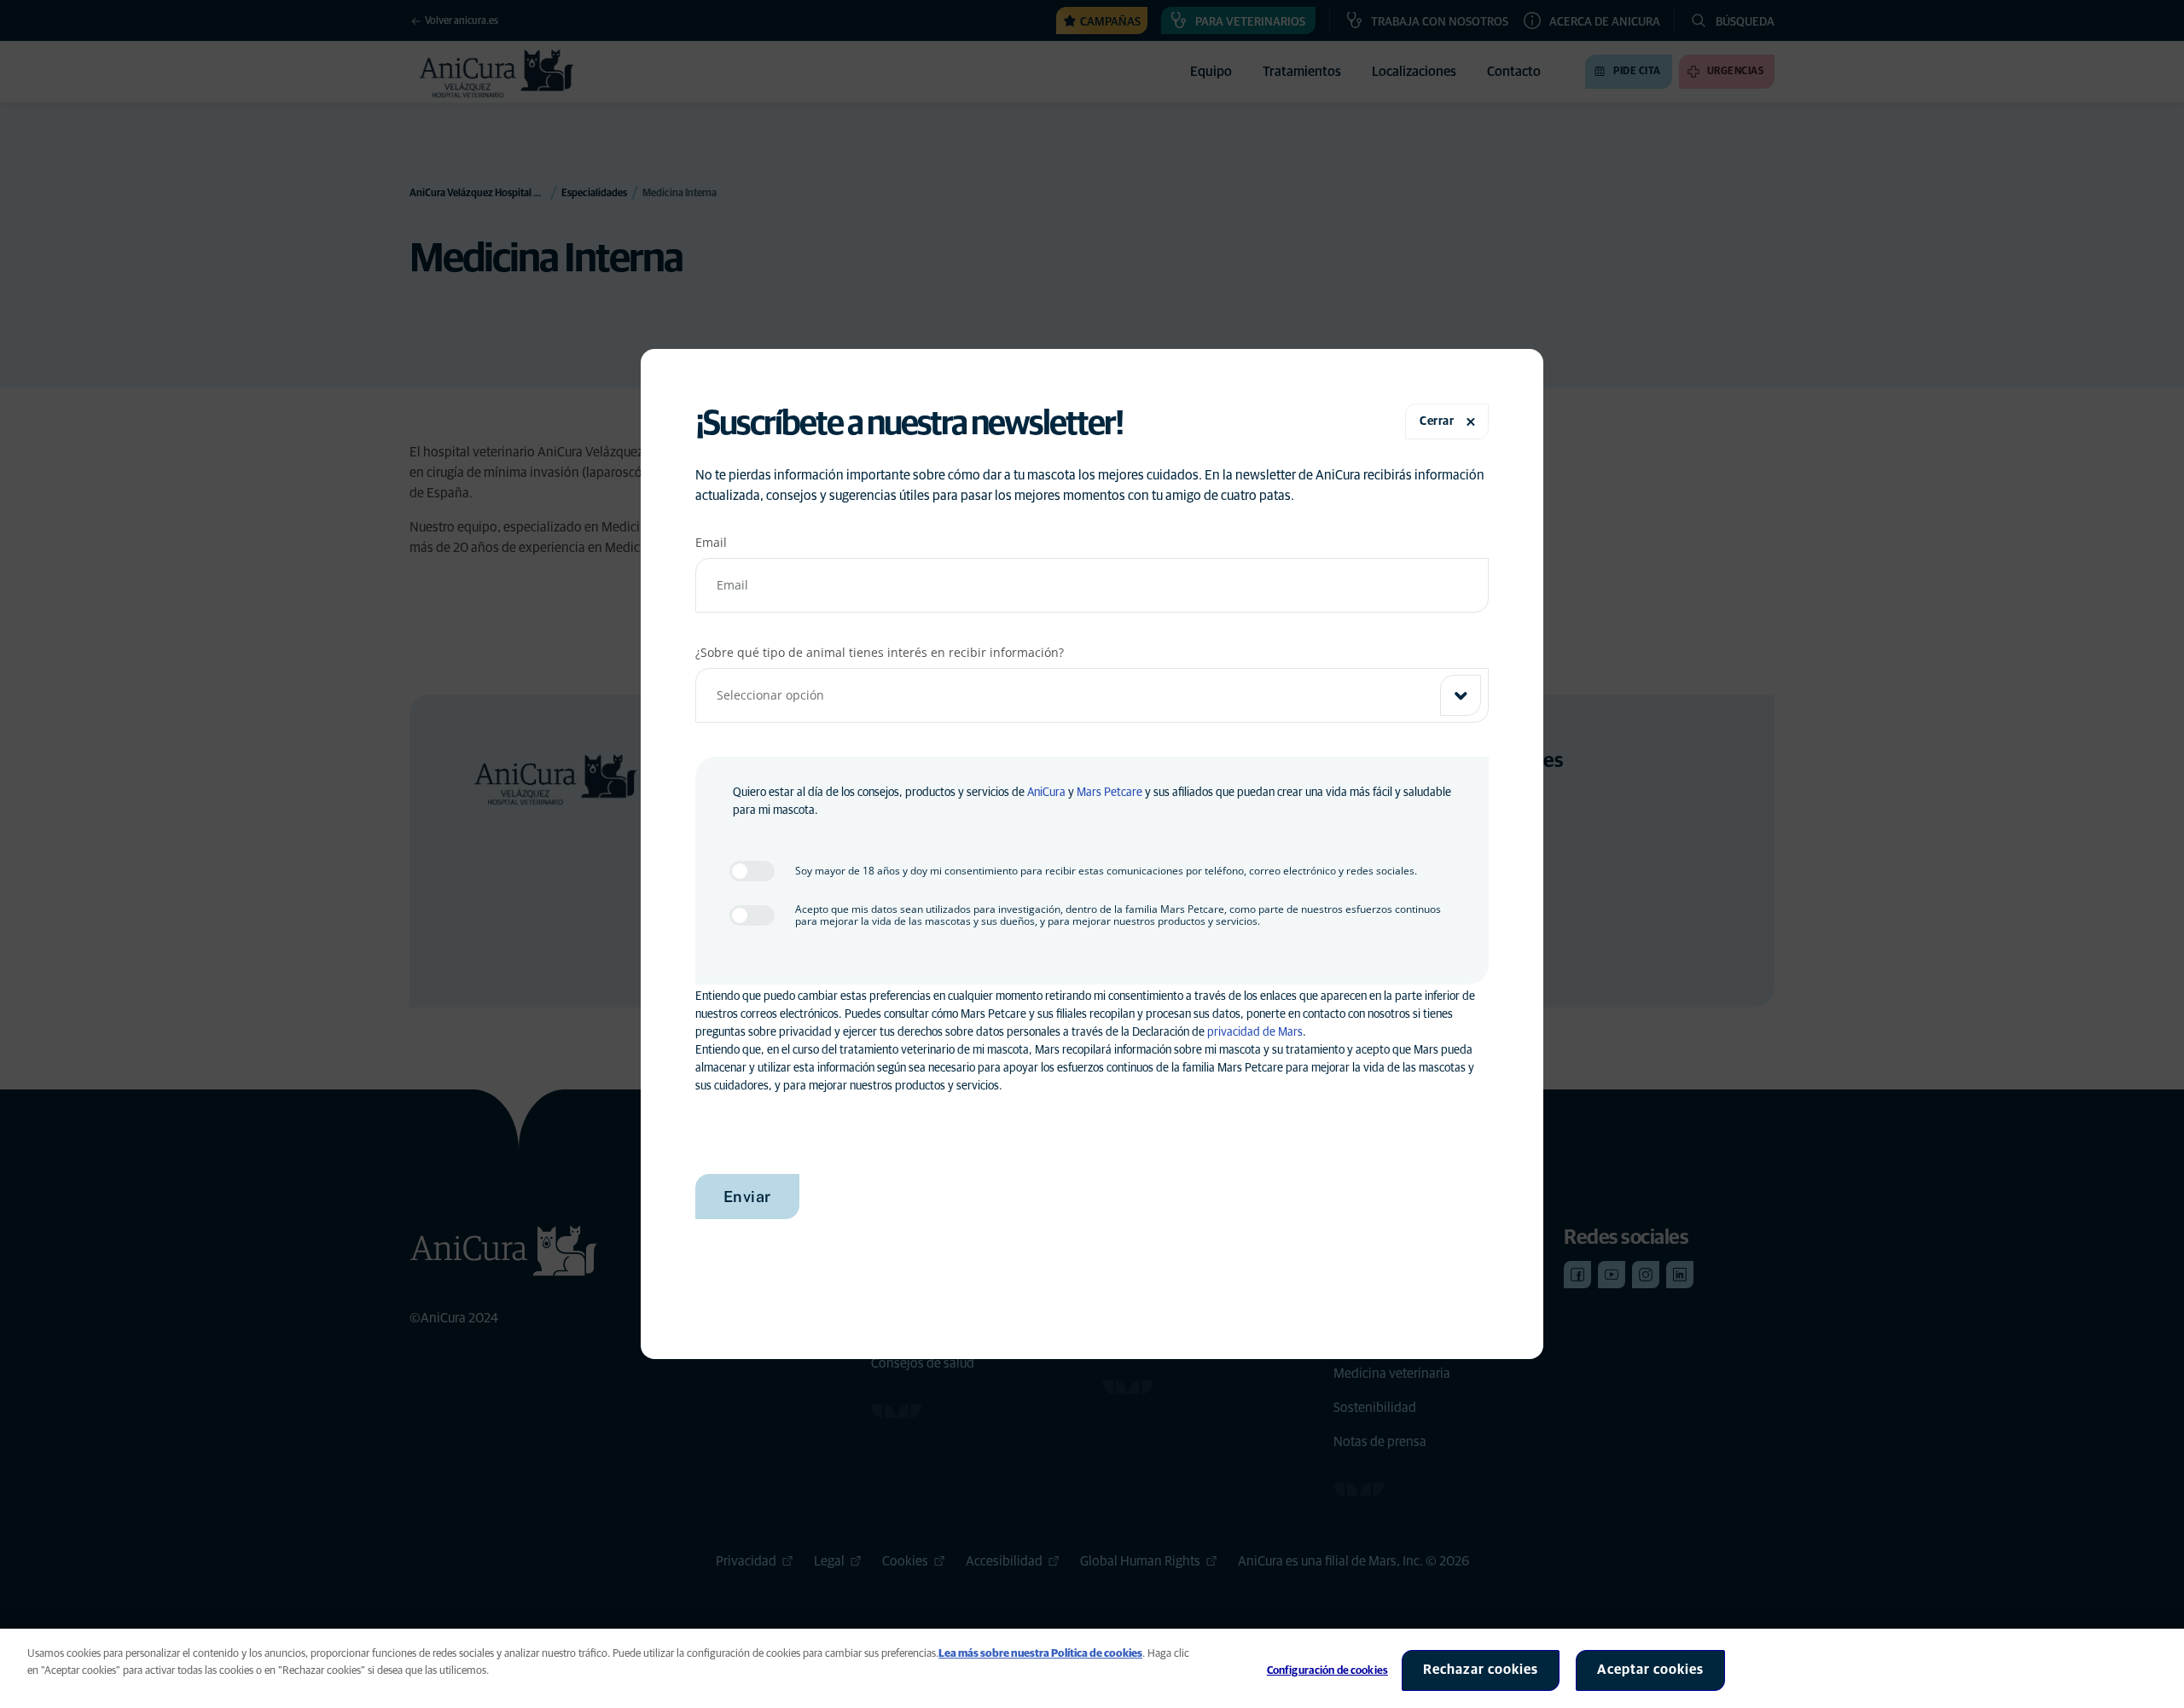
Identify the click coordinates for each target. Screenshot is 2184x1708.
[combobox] (1092, 695)
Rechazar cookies (1481, 1670)
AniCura (1046, 793)
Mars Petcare (1109, 793)
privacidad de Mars (1255, 1032)
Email (711, 542)
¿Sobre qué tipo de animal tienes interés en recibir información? (880, 652)
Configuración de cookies (1327, 1671)
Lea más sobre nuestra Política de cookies (1040, 1654)
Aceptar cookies (1650, 1670)
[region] (1092, 1668)
